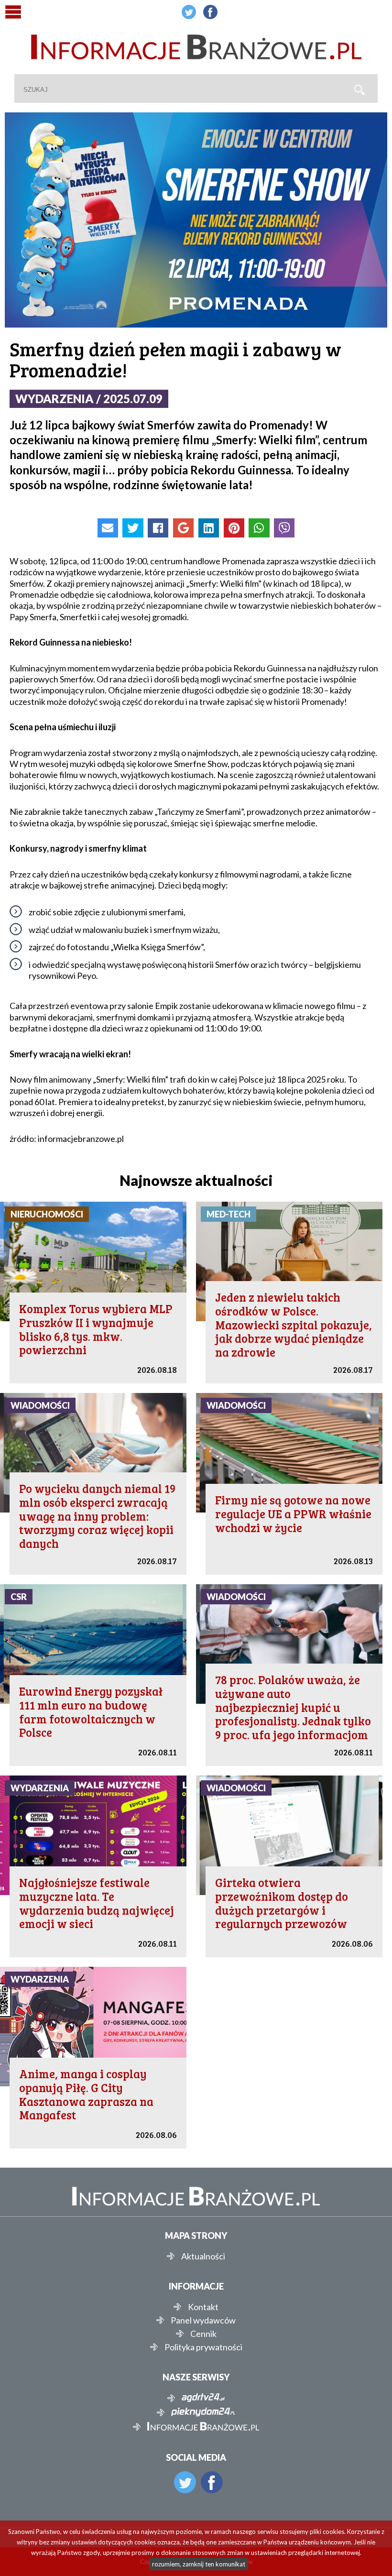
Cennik (203, 2334)
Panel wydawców (203, 2320)
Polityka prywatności (203, 2347)
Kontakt (203, 2307)
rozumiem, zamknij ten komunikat (199, 2564)
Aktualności (203, 2256)
